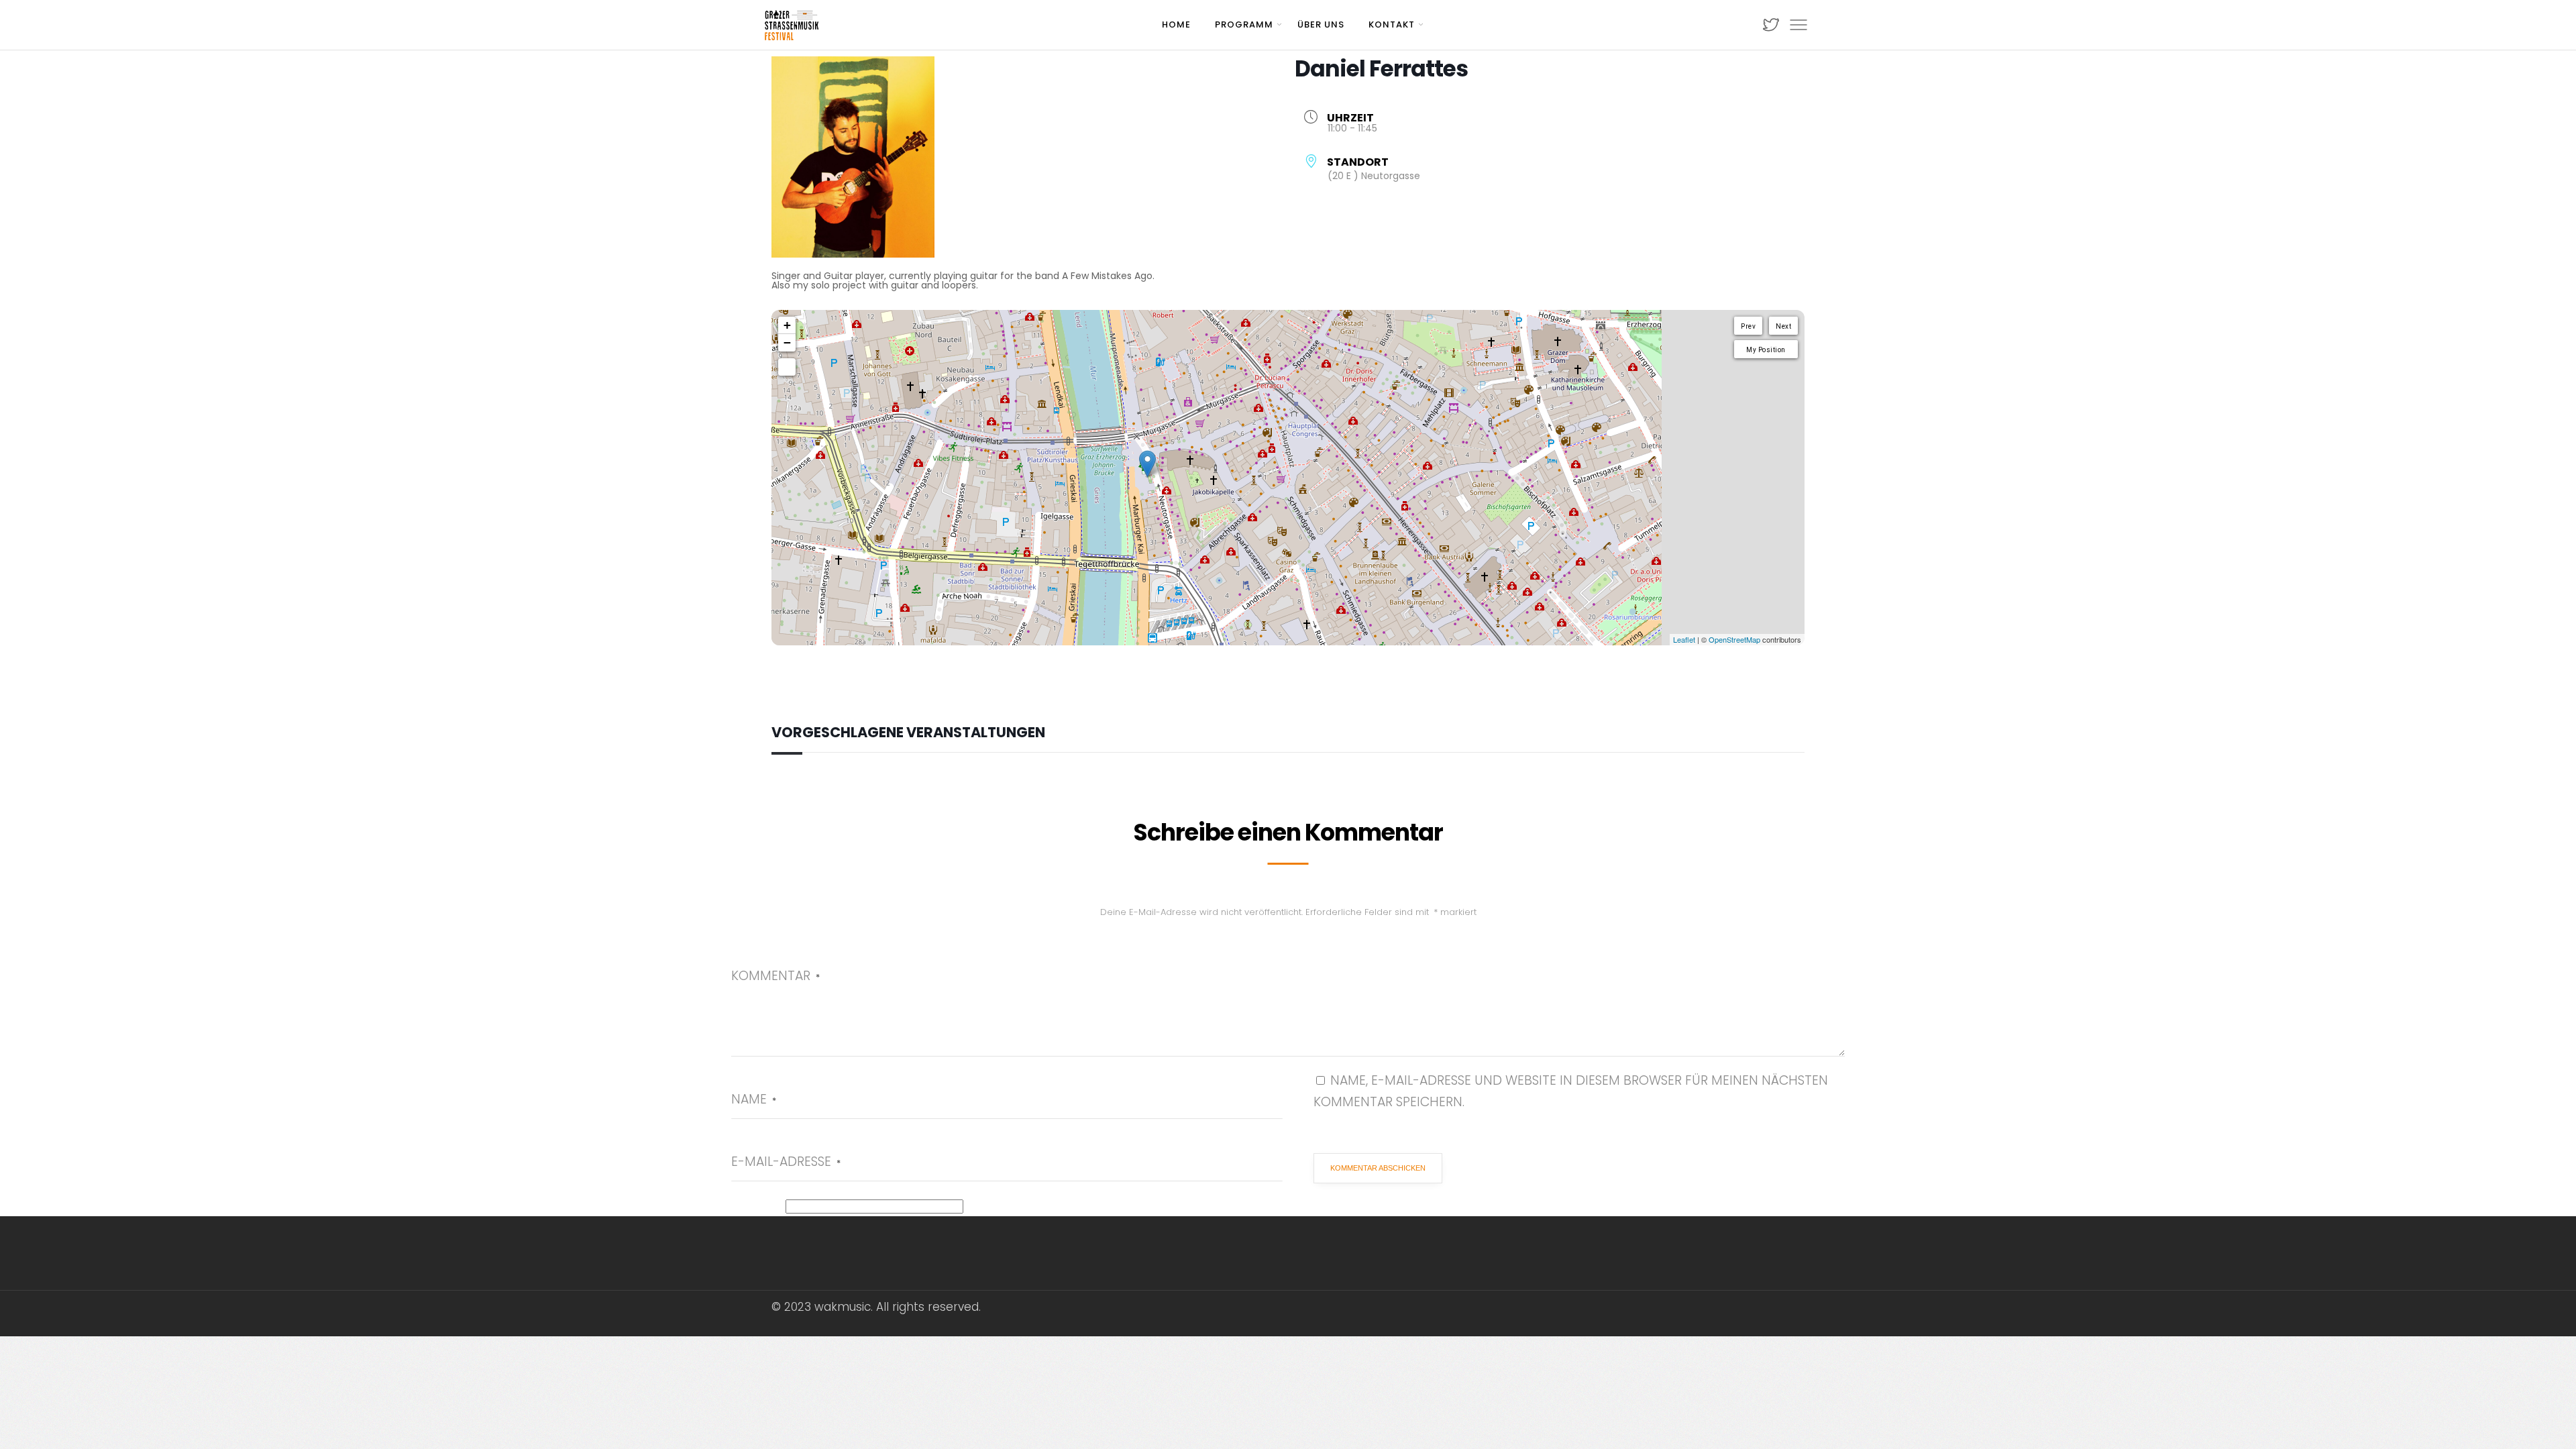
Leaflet (1684, 639)
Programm (1244, 24)
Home (1176, 24)
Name (754, 1099)
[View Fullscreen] (787, 367)
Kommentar (775, 976)
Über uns (1321, 24)
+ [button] (787, 325)
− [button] (787, 342)
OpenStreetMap (1734, 639)
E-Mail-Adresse (786, 1162)
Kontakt (1392, 24)
